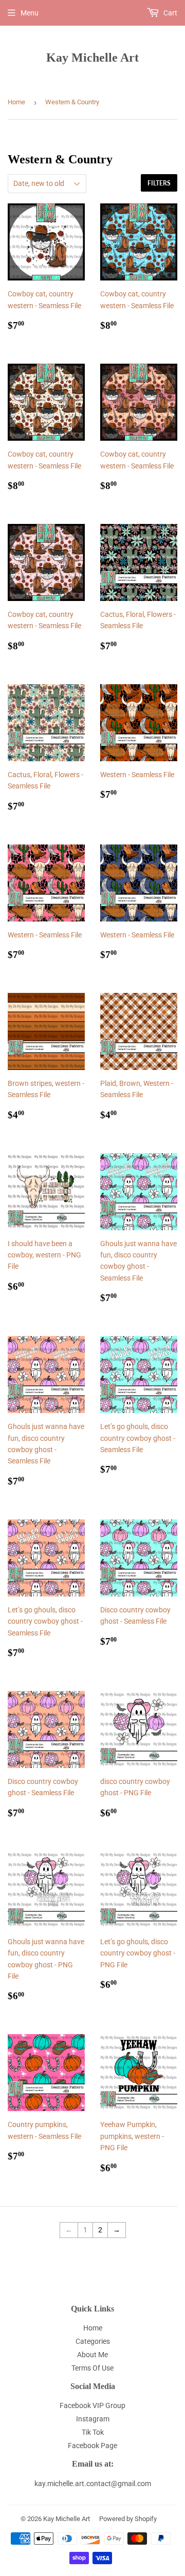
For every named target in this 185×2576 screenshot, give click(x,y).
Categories (93, 2341)
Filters (159, 183)
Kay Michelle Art (92, 57)
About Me (92, 2355)
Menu (30, 13)
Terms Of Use (92, 2368)
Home (16, 102)
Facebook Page (92, 2446)
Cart (170, 13)
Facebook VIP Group (92, 2405)
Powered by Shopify (128, 2519)
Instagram (93, 2419)
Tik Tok (93, 2432)
